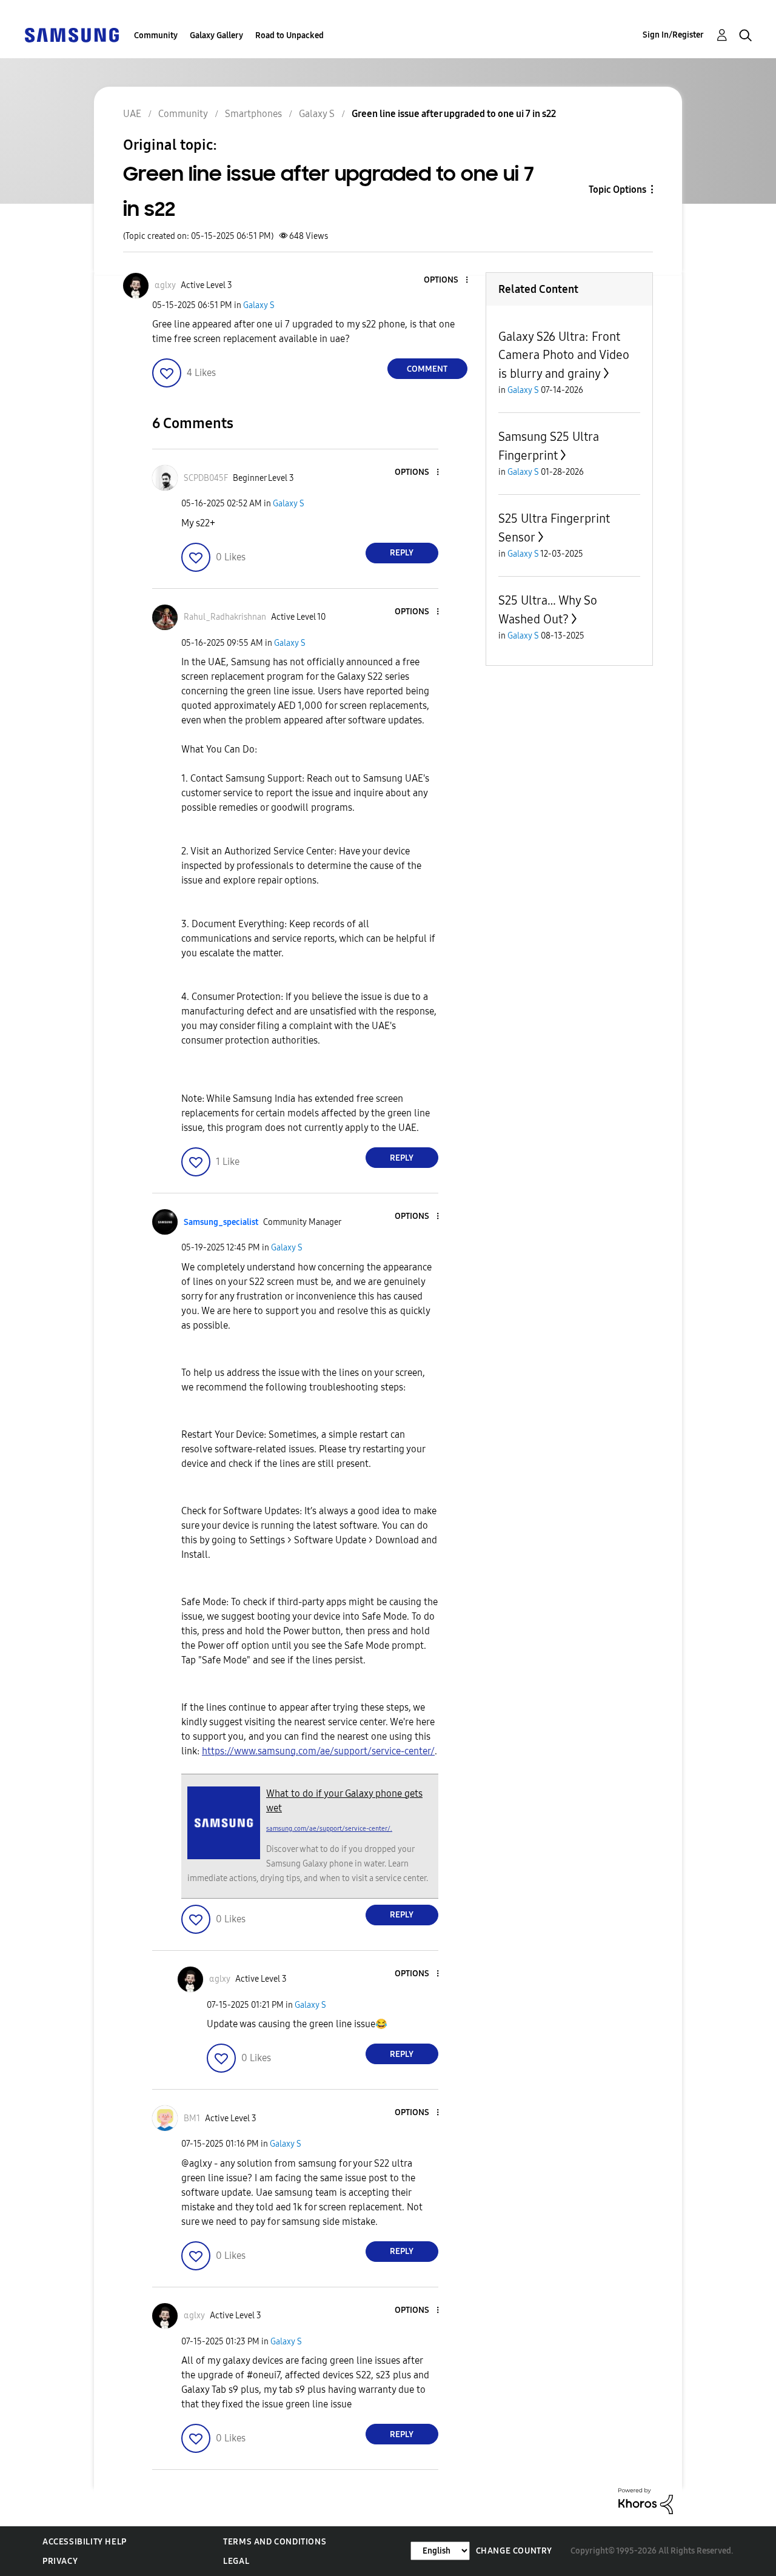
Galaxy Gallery (216, 35)
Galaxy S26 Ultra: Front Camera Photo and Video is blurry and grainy (564, 355)
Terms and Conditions (275, 2542)
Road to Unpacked (289, 35)
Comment (427, 369)
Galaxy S (259, 305)
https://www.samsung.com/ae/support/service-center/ (318, 1751)
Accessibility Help (85, 2542)
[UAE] (72, 34)
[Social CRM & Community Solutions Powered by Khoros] (646, 2501)
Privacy (60, 2561)
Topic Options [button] (617, 190)
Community (156, 35)
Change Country (514, 2551)
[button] (446, 280)
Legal (236, 2561)
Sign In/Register (673, 35)
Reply (402, 553)
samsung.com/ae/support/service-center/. (329, 1829)
